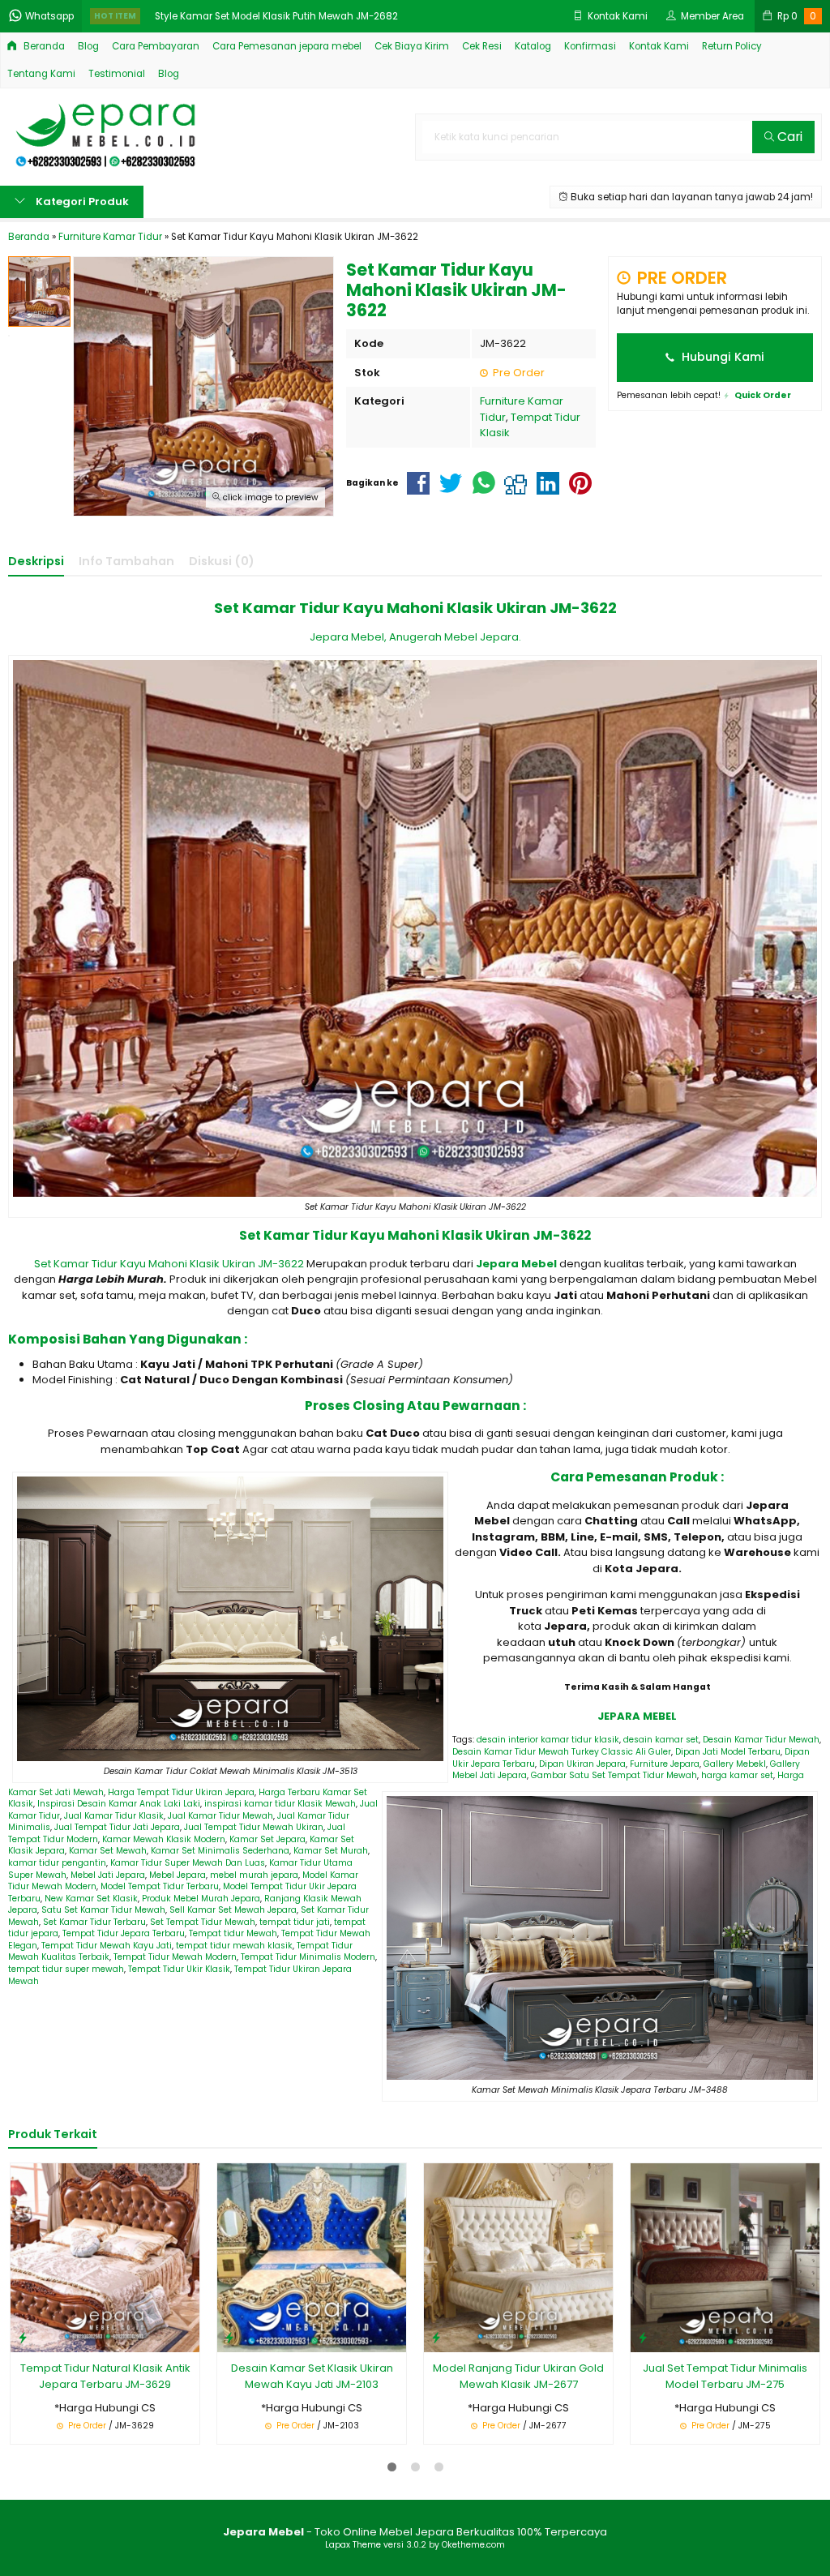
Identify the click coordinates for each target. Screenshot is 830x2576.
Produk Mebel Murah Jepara (201, 1899)
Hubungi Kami (721, 357)
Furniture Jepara (665, 1764)
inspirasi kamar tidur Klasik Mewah (280, 1804)
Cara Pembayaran (156, 46)
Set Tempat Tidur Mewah (203, 1922)
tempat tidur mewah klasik (234, 1946)
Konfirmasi (590, 46)
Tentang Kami (41, 74)
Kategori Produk (81, 201)
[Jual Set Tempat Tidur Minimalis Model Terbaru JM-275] (725, 2257)
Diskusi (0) (222, 561)
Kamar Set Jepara (267, 1839)
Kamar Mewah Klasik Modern (164, 1839)
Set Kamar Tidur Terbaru (94, 1922)
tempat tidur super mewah (66, 1969)
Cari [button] (788, 137)
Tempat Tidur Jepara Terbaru (124, 1933)
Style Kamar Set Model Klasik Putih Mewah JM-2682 (276, 16)
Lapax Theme (353, 2545)
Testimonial (117, 74)
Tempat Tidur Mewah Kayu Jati (107, 1946)
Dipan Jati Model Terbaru (728, 1752)
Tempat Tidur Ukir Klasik (179, 1969)
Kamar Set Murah (331, 1851)
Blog (88, 46)
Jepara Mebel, (348, 637)
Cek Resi (482, 46)
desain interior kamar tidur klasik (548, 1740)
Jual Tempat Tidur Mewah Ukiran (254, 1827)
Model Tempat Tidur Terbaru (160, 1886)
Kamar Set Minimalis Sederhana (220, 1851)
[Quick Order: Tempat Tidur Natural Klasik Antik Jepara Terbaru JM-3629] (23, 2337)
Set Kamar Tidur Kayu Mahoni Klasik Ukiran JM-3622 (170, 1264)
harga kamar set (737, 1775)
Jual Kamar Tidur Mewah (220, 1816)
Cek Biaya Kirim (412, 46)
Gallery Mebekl (735, 1764)
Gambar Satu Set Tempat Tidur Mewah (614, 1775)
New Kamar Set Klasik (91, 1899)
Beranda (43, 46)
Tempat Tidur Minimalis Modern (308, 1957)
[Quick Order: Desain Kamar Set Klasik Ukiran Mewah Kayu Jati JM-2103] (229, 2337)
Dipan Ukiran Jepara (582, 1764)
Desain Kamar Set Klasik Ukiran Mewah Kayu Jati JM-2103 (312, 2376)
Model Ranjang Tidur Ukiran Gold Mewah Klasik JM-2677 (518, 2376)
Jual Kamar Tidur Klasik (114, 1816)
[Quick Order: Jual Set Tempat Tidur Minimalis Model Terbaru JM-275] (643, 2337)
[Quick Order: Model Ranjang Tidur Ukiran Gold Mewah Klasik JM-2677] (436, 2337)
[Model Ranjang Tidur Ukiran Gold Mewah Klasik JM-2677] (518, 2257)
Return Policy (732, 46)
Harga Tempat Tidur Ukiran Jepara (181, 1792)
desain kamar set (661, 1740)
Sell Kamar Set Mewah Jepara (233, 1910)
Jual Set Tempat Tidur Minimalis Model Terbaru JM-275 (725, 2376)
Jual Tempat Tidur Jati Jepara (117, 1827)
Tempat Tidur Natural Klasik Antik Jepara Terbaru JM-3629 (105, 2376)
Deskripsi (36, 561)
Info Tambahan (126, 561)
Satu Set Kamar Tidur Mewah (103, 1910)
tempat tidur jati (295, 1922)
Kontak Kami (659, 46)
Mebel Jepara (178, 1875)
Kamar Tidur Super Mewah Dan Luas (188, 1863)
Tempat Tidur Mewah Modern (175, 1957)
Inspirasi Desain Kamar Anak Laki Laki (119, 1804)
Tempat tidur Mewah (233, 1933)
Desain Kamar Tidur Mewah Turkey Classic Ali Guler (562, 1752)
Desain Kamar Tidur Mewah (761, 1740)
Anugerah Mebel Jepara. (455, 637)
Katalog (533, 46)
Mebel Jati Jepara (108, 1875)
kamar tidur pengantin (57, 1863)
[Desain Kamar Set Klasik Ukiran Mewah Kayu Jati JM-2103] (312, 2257)
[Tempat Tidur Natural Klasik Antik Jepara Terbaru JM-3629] (105, 2257)
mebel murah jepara (254, 1875)
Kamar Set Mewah (108, 1851)
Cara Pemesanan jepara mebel (287, 46)
